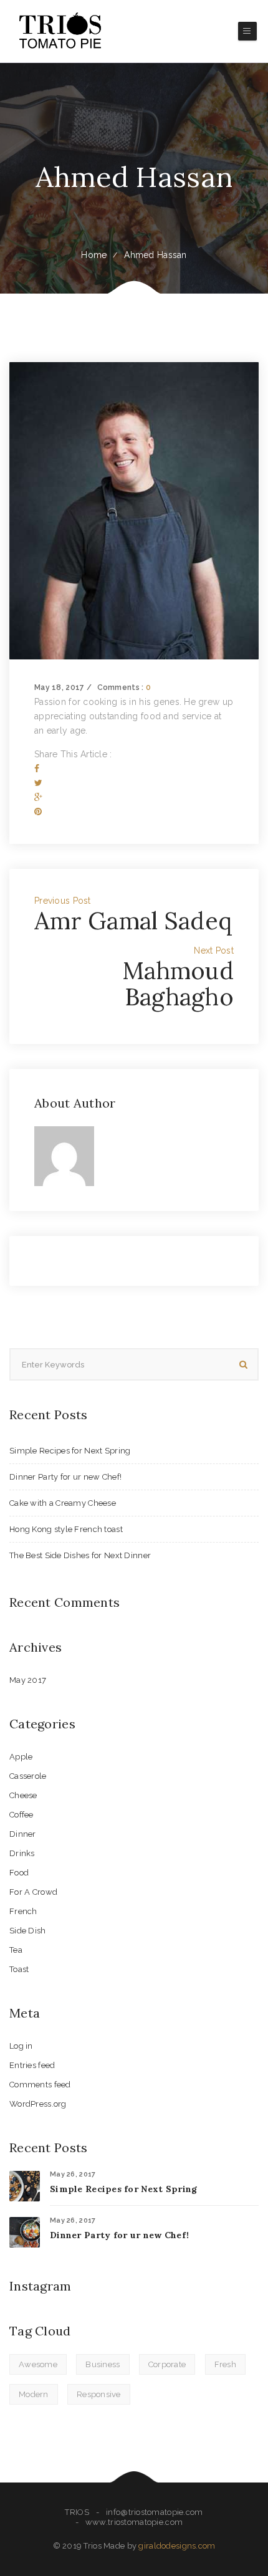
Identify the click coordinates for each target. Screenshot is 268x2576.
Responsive (99, 2394)
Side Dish (28, 1931)
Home (94, 255)
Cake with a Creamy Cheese (63, 1503)
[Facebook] (37, 768)
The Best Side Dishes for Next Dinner (80, 1555)
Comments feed (40, 2085)
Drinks (22, 1853)
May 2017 (28, 1680)
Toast (19, 1969)
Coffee (22, 1815)
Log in (21, 2046)
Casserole (28, 1776)
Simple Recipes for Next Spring (70, 1451)
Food (19, 1873)
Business (103, 2364)
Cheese (23, 1795)
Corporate (167, 2364)
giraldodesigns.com (177, 2546)
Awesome (38, 2364)
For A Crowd (33, 1892)
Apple (21, 1757)
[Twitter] (38, 783)
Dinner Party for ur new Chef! (65, 1477)
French (23, 1911)
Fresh (225, 2364)
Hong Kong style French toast (66, 1529)
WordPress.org (38, 2104)
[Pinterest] (38, 812)
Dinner (23, 1834)
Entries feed (32, 2065)
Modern (34, 2394)
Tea (16, 1950)
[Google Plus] (38, 797)
